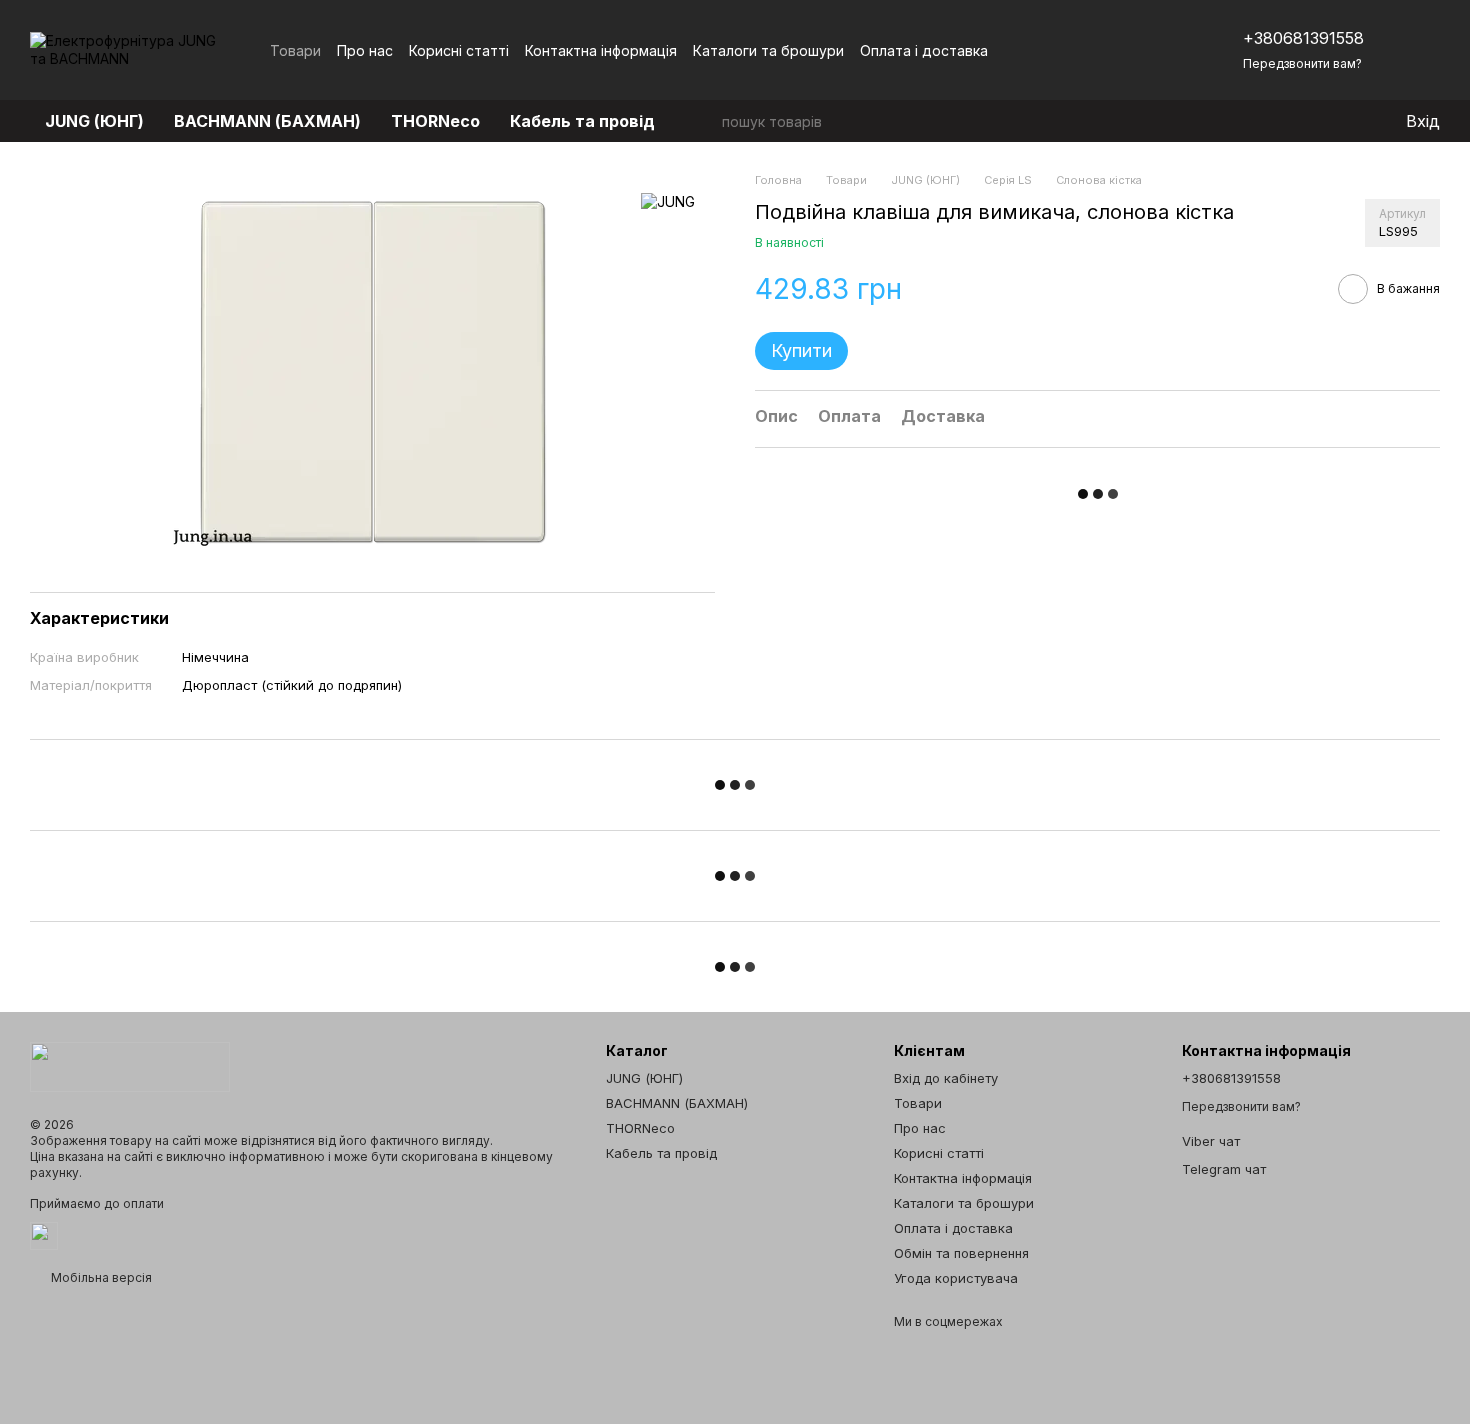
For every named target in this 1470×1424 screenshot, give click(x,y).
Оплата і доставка (924, 50)
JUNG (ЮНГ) (94, 121)
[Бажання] (1348, 121)
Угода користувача (956, 1278)
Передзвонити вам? (1302, 63)
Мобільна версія (100, 1277)
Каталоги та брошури (768, 50)
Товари (295, 50)
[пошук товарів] (706, 121)
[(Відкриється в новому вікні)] (44, 1234)
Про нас (365, 50)
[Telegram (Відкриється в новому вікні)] (1147, 50)
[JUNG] (668, 201)
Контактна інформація (601, 50)
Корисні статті (459, 50)
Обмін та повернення (961, 1253)
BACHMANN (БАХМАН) (267, 121)
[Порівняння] (1308, 121)
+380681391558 (1303, 38)
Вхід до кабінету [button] (946, 1078)
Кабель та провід (582, 121)
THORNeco (435, 121)
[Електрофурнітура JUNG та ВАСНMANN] (130, 1065)
